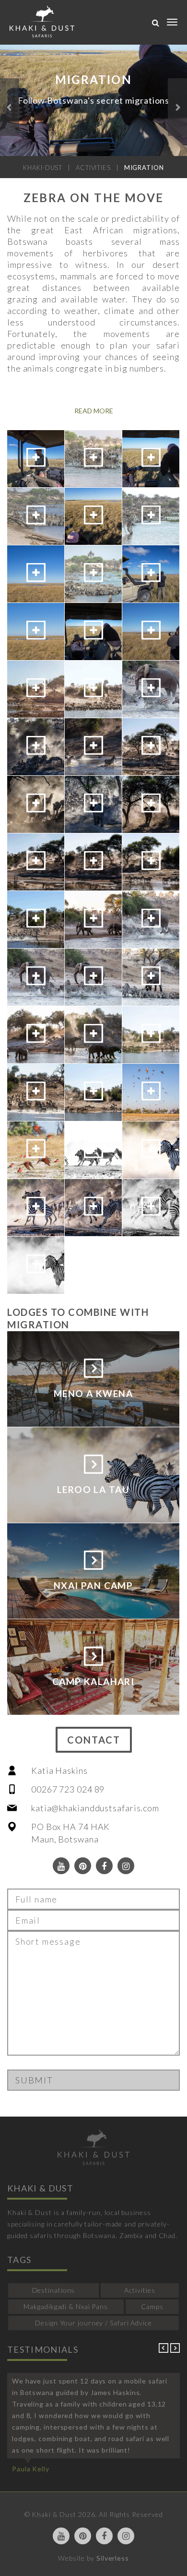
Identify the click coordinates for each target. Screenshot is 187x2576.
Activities (140, 2290)
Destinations (54, 2290)
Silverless (113, 2558)
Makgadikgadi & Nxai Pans (66, 2306)
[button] (10, 107)
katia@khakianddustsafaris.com (95, 1808)
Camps (152, 2306)
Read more (94, 411)
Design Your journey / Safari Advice (93, 2323)
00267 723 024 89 (68, 1789)
